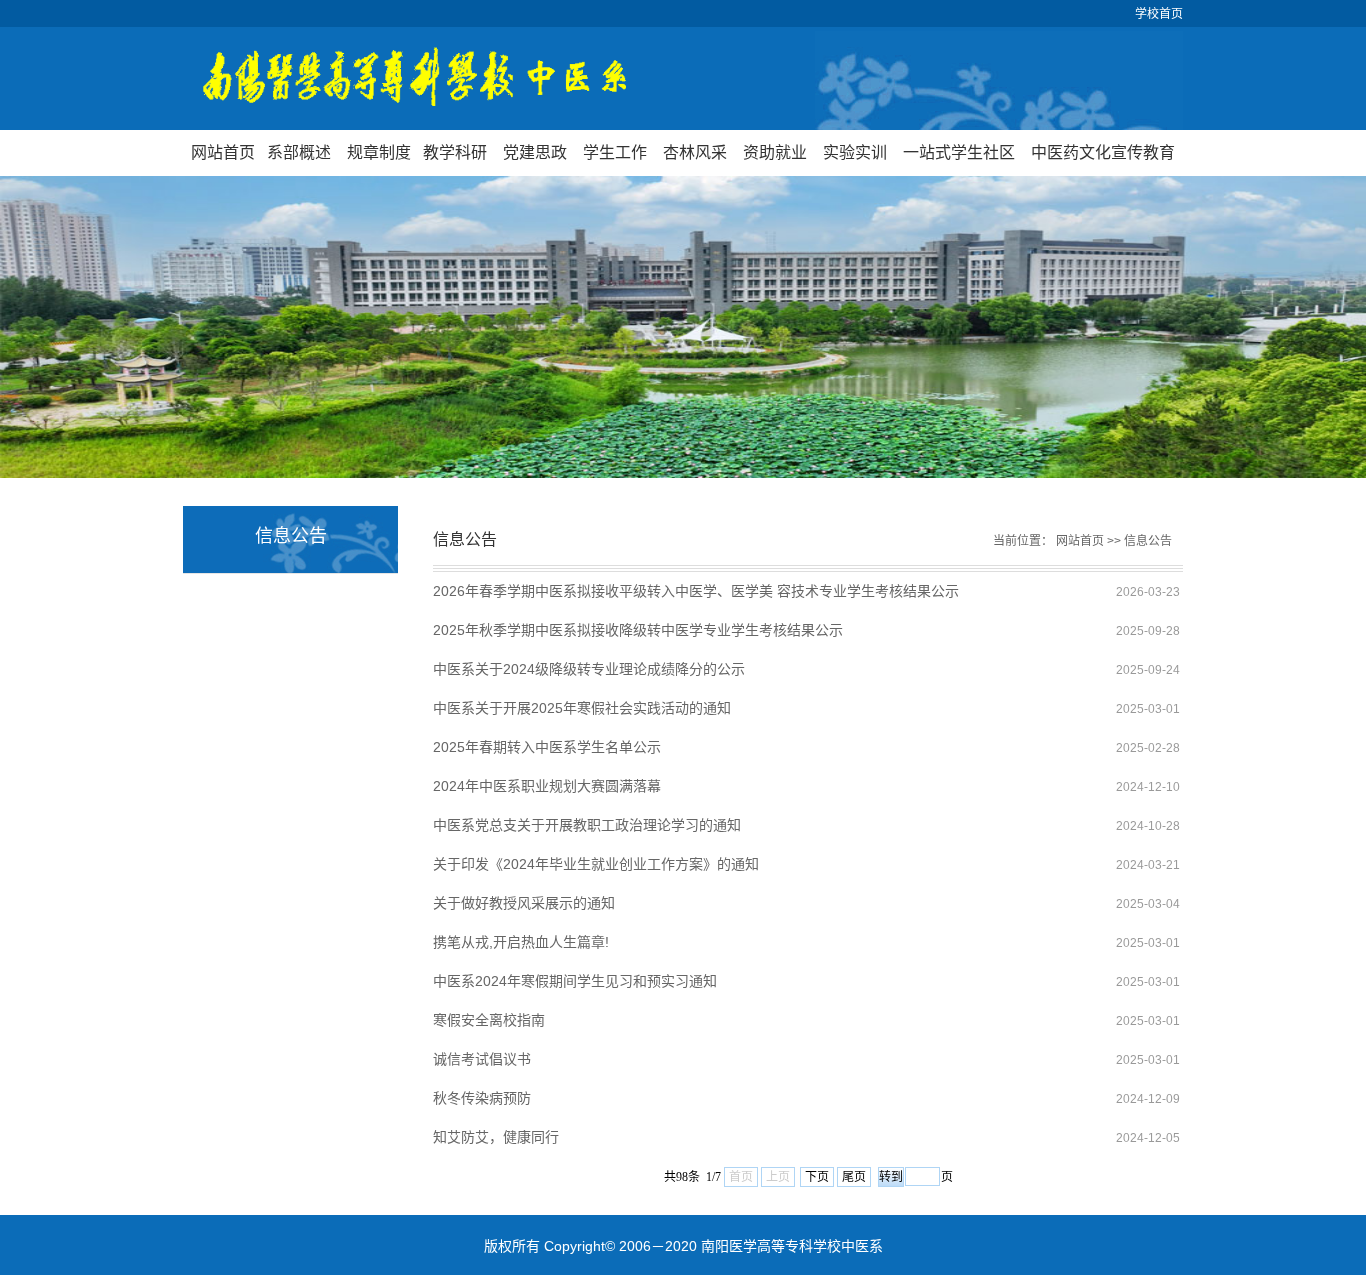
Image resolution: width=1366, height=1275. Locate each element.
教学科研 (455, 152)
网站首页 (223, 152)
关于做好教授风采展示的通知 (524, 903)
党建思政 (535, 152)
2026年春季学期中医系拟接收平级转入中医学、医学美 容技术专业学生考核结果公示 (696, 591)
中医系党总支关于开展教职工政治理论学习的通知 (587, 825)
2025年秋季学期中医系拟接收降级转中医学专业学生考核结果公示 (638, 630)
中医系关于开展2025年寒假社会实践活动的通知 (582, 708)
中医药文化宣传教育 (1103, 152)
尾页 (854, 1177)
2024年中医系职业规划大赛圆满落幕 (547, 786)
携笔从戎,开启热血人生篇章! (521, 942)
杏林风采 (695, 152)
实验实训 (855, 152)
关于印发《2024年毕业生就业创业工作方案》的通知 (596, 864)
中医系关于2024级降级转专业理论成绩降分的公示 (589, 669)
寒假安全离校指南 (489, 1020)
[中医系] (683, 78)
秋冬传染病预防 (482, 1098)
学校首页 (1159, 14)
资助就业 (775, 152)
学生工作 (615, 152)
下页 (817, 1177)
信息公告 (1148, 541)
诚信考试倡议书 (482, 1059)
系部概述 (299, 152)
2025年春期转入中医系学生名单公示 (547, 747)
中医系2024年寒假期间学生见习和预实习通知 (575, 981)
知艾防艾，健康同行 (496, 1137)
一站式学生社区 (959, 152)
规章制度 (379, 152)
